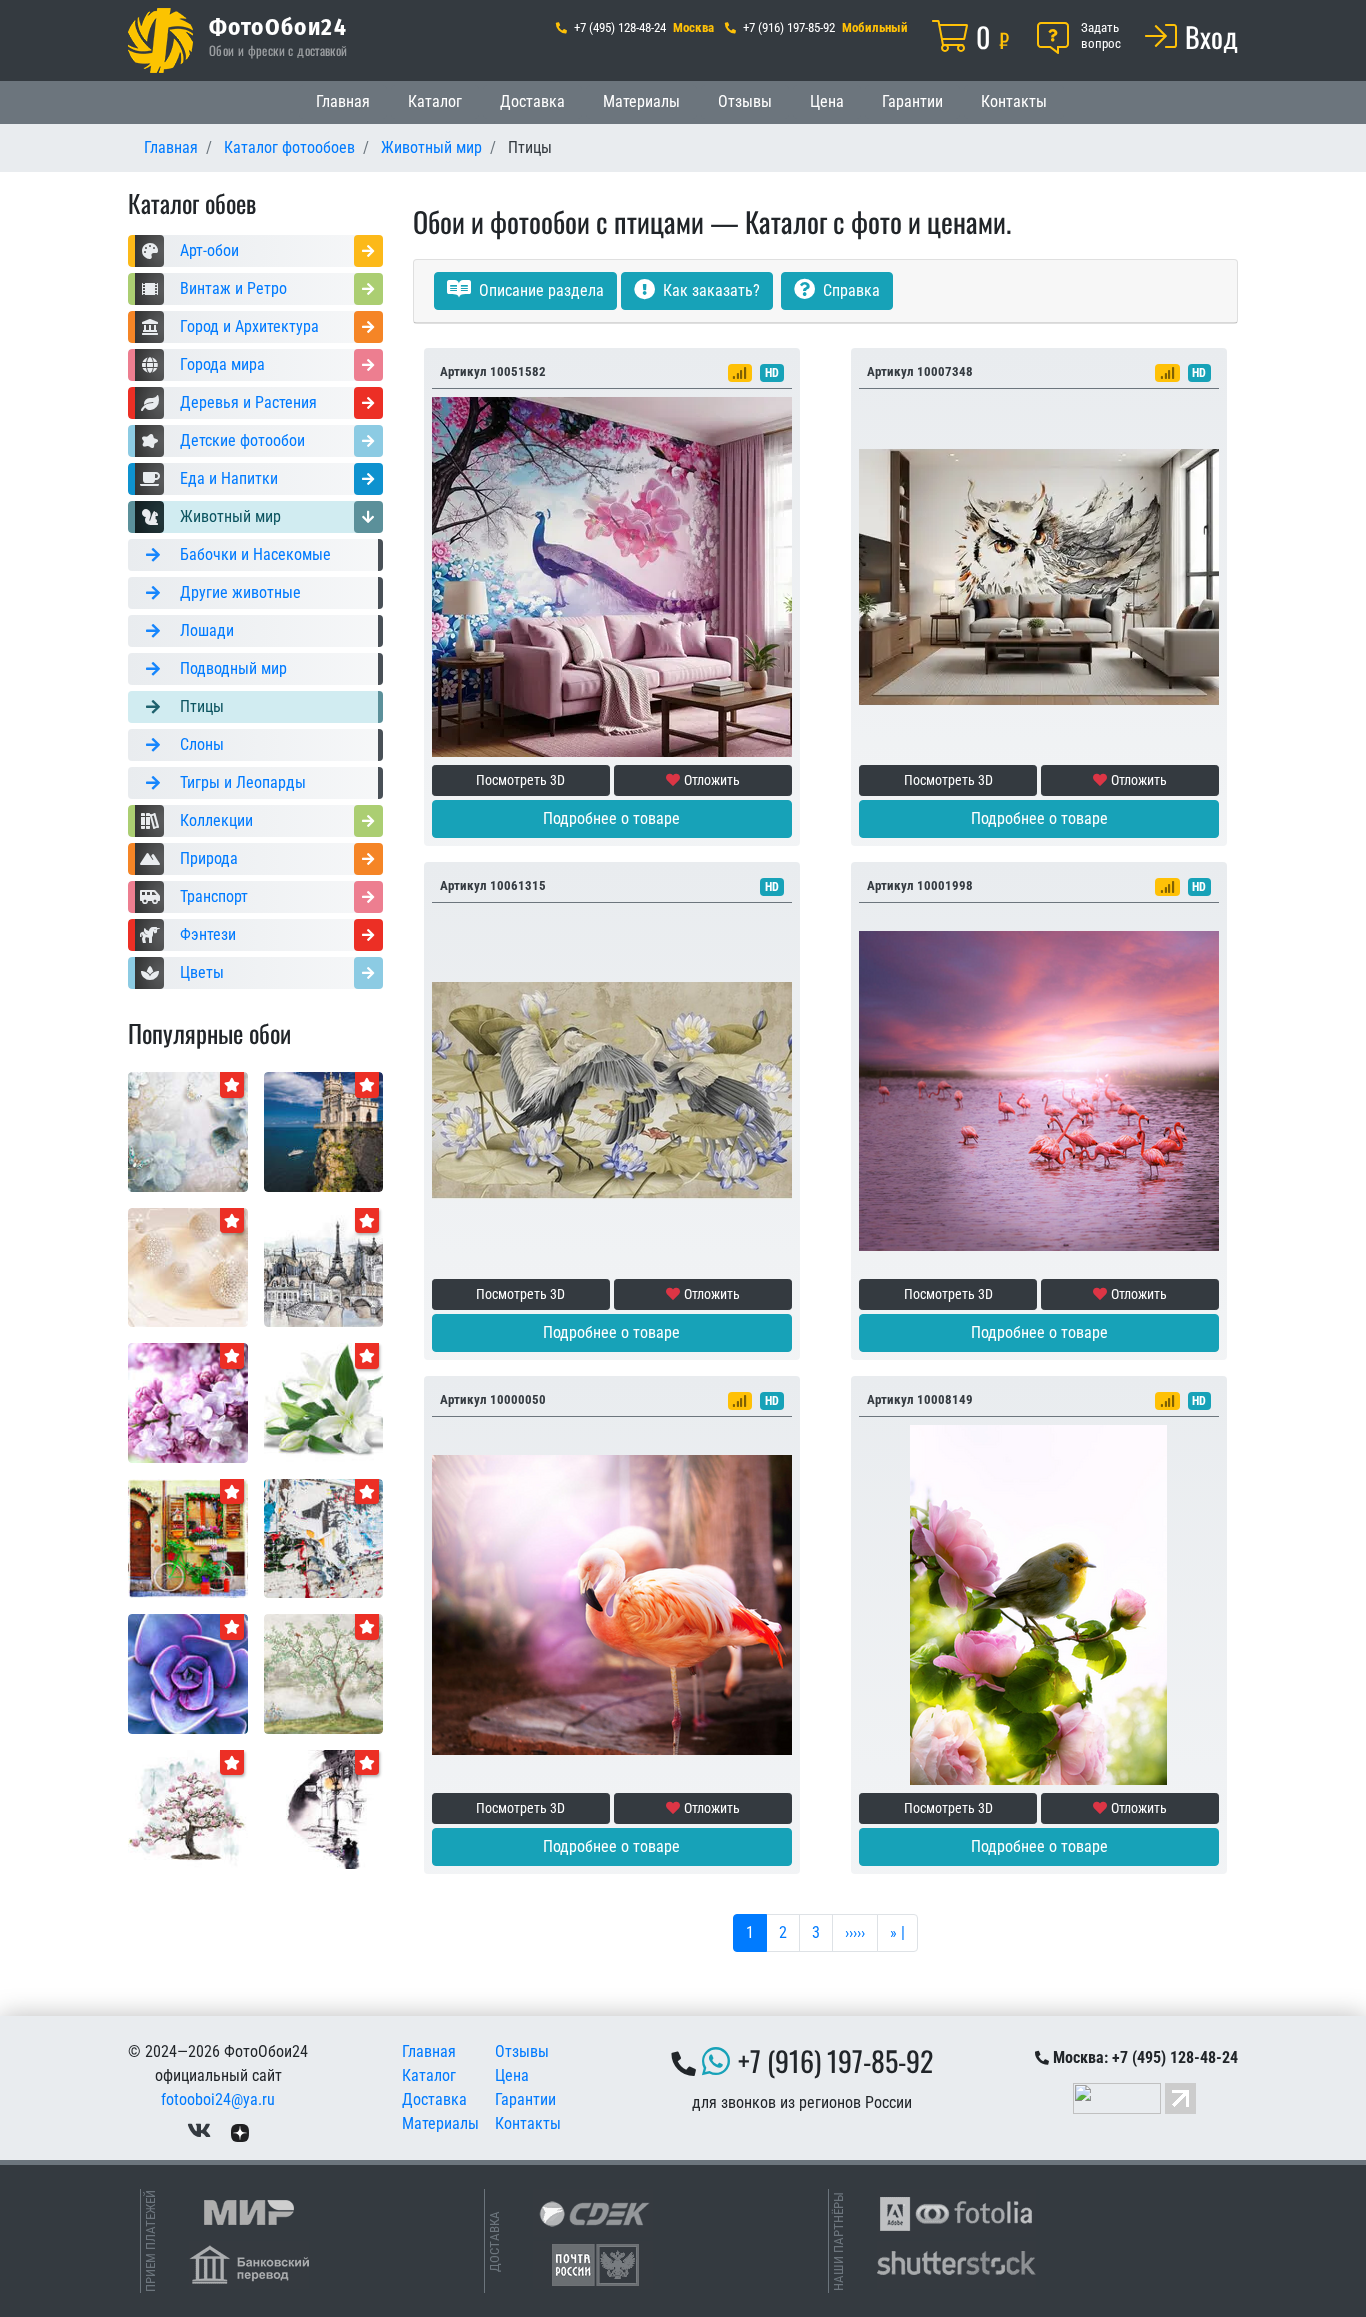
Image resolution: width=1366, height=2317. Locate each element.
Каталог (435, 101)
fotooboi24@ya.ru (218, 2099)
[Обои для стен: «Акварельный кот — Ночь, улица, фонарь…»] (324, 1808)
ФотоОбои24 (278, 26)
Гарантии (912, 101)
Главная (343, 101)
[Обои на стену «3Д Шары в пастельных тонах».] (188, 1266)
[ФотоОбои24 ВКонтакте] (199, 2131)
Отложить (712, 780)
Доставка (532, 101)
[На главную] (160, 40)
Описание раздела (539, 290)
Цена (827, 101)
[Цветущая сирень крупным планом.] (188, 1401)
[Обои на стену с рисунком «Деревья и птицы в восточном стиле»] (324, 1672)
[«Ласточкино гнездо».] (324, 1130)
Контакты (1014, 101)
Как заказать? (709, 290)
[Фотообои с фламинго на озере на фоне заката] (1039, 1089)
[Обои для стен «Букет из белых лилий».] (324, 1401)
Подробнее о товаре (611, 818)
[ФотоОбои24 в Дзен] (240, 2131)
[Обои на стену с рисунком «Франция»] (324, 1266)
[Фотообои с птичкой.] (1039, 1603)
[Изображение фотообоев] (188, 1672)
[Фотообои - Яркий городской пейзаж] (188, 1537)
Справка (849, 290)
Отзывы (745, 101)
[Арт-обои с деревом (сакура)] (188, 1808)
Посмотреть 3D (520, 780)
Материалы (641, 101)
